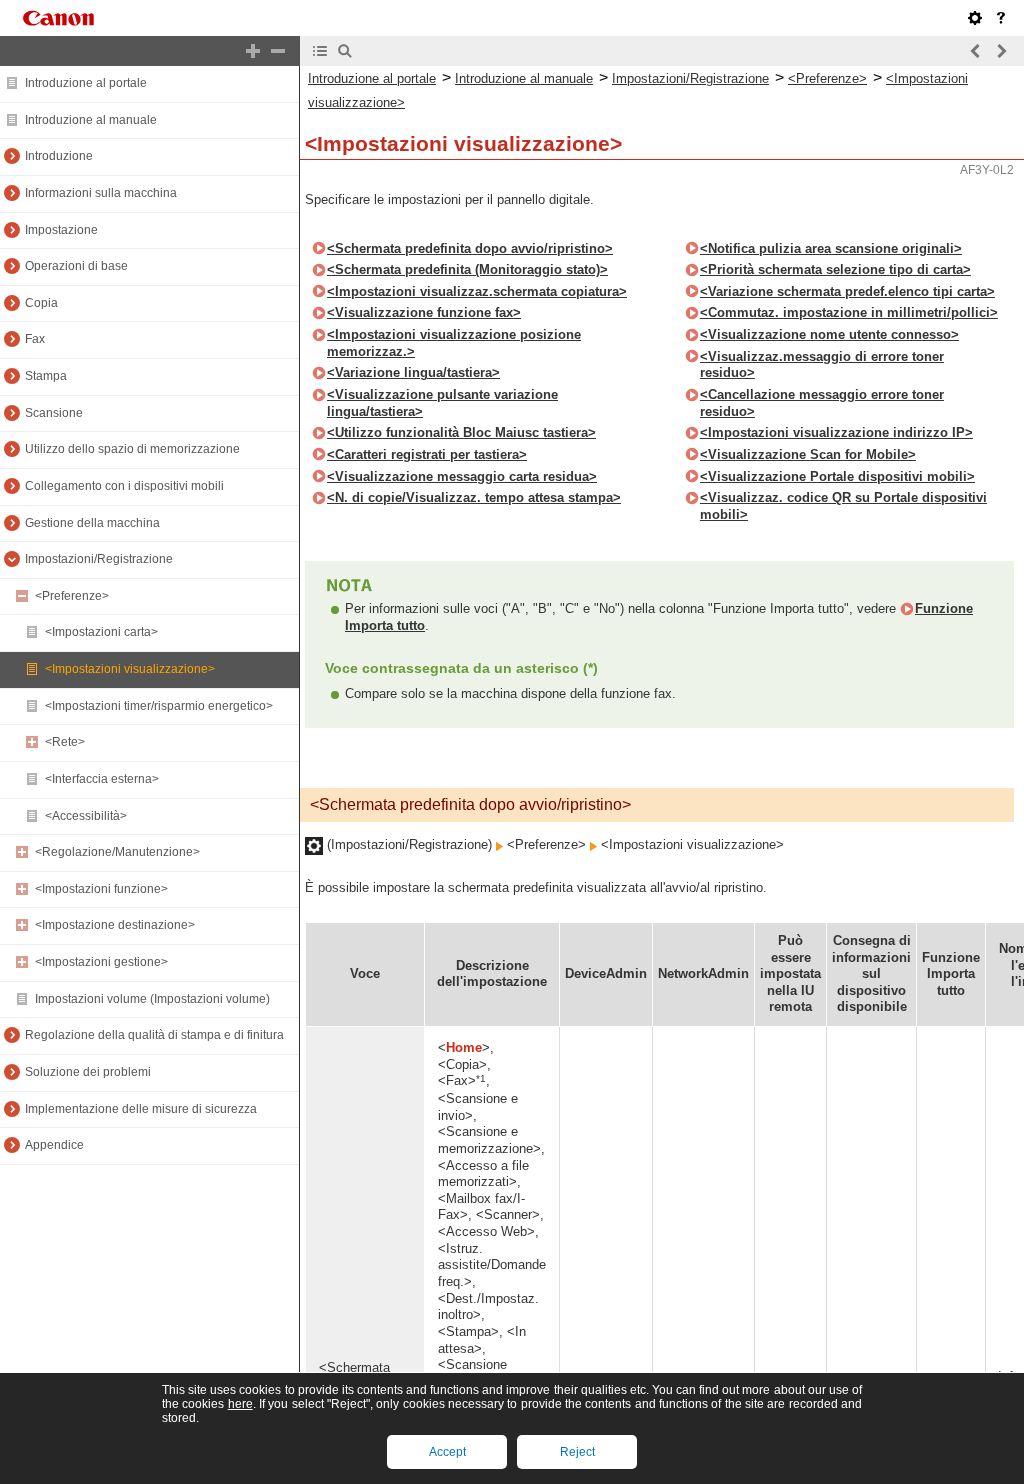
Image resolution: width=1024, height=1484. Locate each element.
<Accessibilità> (86, 816)
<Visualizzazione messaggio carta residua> (462, 476)
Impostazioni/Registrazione (99, 559)
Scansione (54, 413)
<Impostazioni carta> (101, 632)
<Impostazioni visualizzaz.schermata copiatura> (477, 291)
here (240, 1404)
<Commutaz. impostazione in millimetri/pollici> (849, 312)
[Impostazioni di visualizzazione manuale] (975, 18)
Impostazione (61, 230)
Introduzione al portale (86, 83)
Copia (41, 303)
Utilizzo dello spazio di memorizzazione (132, 449)
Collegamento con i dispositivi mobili (124, 486)
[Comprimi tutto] (278, 51)
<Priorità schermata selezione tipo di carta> (835, 269)
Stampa (46, 376)
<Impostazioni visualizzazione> (130, 669)
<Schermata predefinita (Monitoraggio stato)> (467, 269)
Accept (447, 1452)
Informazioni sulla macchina (101, 193)
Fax (35, 339)
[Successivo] (1001, 51)
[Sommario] (320, 51)
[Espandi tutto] (253, 51)
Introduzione (59, 156)
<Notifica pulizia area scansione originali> (831, 248)
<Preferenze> (72, 596)
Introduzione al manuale (91, 120)
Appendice (54, 1145)
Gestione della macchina (92, 523)
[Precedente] (976, 51)
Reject (577, 1452)
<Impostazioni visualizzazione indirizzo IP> (836, 432)
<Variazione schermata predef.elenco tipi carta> (847, 291)
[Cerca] (345, 51)
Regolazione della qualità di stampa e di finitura (154, 1035)
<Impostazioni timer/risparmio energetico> (159, 706)
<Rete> (65, 742)
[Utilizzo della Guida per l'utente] (1001, 18)
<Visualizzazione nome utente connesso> (829, 334)
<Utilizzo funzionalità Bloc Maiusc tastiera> (461, 432)
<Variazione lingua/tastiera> (413, 372)
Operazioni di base (76, 266)
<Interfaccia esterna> (102, 779)
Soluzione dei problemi (88, 1072)
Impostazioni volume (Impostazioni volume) (152, 999)
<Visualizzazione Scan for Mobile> (808, 454)
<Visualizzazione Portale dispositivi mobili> (837, 476)
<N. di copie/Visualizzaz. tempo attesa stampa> (474, 497)
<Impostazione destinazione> (115, 925)
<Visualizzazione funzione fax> (424, 312)
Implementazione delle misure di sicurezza (141, 1109)
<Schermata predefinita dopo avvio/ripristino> (470, 248)
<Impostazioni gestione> (101, 962)
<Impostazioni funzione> (101, 889)
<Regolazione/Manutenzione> (117, 852)
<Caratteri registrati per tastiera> (427, 454)
